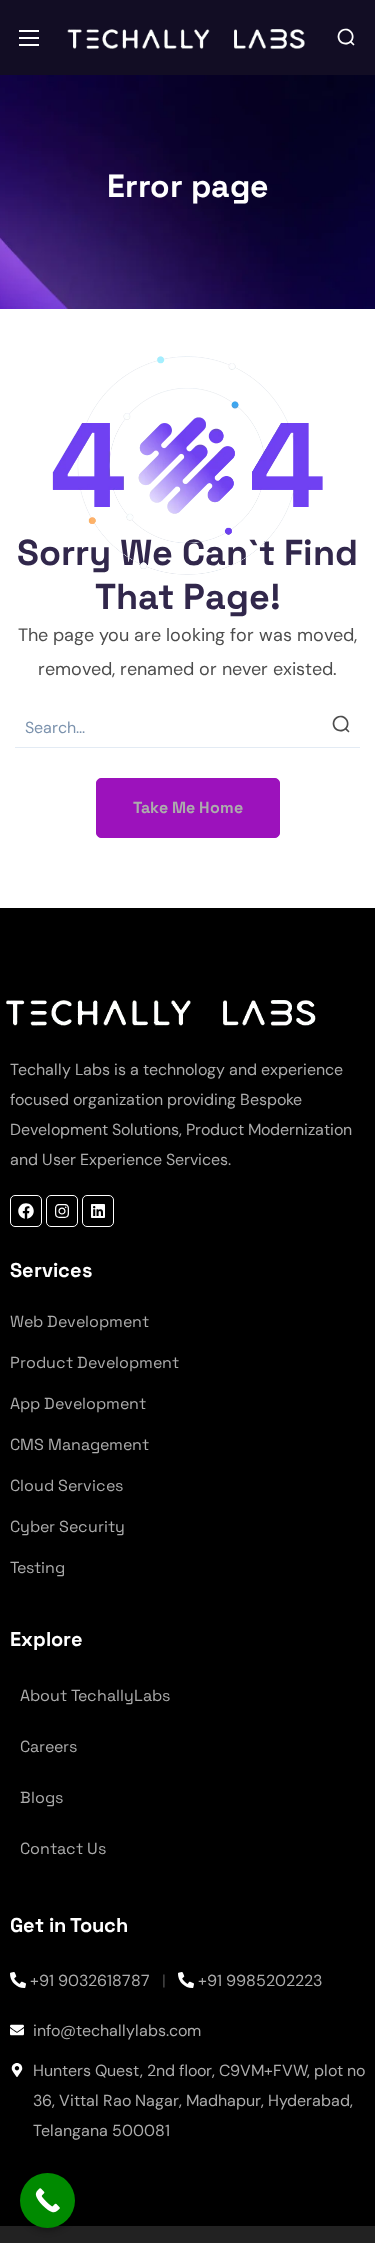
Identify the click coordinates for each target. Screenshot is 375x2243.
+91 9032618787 (90, 1980)
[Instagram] (62, 1211)
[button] (346, 38)
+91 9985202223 (260, 1980)
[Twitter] (98, 1211)
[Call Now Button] (47, 2200)
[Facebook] (26, 1211)
